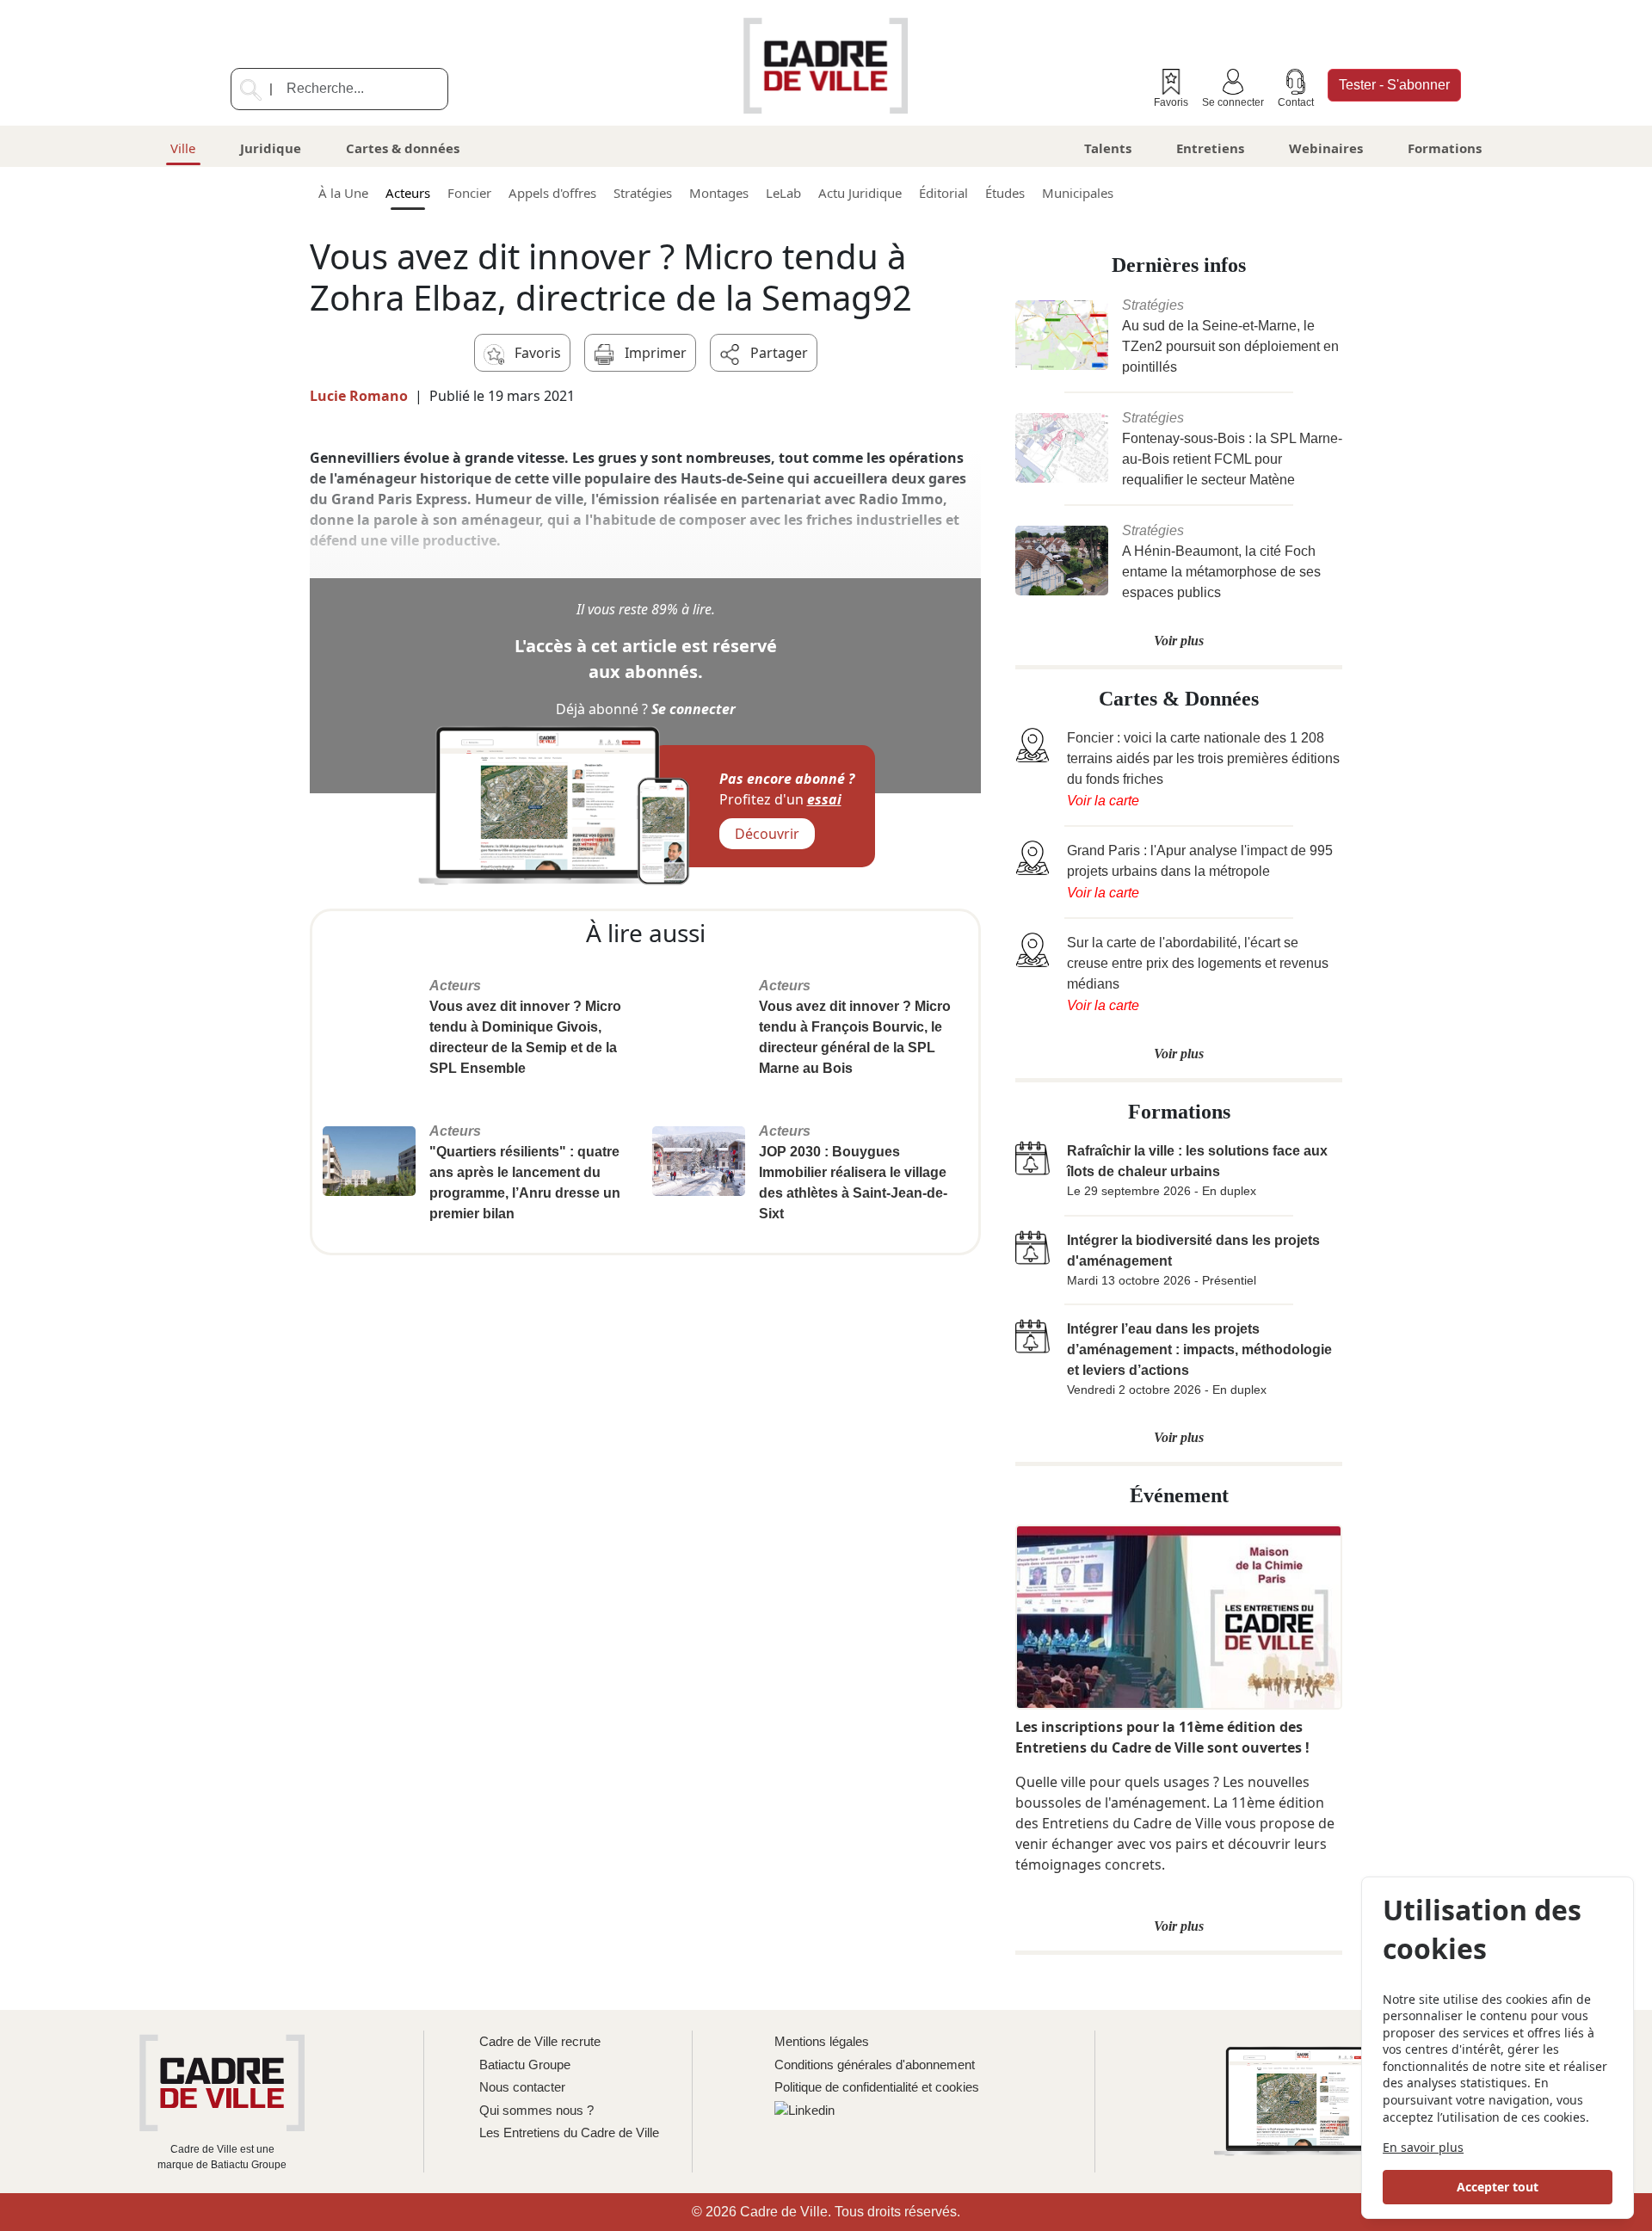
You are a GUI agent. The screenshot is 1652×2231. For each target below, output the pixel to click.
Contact (1296, 102)
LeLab (783, 193)
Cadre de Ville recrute (540, 2041)
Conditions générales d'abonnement (875, 2065)
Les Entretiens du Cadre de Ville (569, 2132)
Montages (719, 193)
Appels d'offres (552, 193)
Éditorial (943, 193)
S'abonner (1394, 85)
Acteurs (408, 193)
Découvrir (767, 834)
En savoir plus (1423, 2147)
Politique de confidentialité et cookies (877, 2087)
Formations (1445, 148)
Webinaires (1326, 148)
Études (1005, 193)
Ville (183, 148)
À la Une (343, 193)
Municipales (1078, 193)
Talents (1108, 148)
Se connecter (1233, 102)
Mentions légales (822, 2041)
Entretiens (1210, 148)
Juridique (271, 148)
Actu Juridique (860, 193)
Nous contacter (522, 2087)
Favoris (1171, 102)
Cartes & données (403, 148)
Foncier (469, 193)
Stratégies (643, 193)
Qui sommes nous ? (536, 2110)
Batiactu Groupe (525, 2065)
